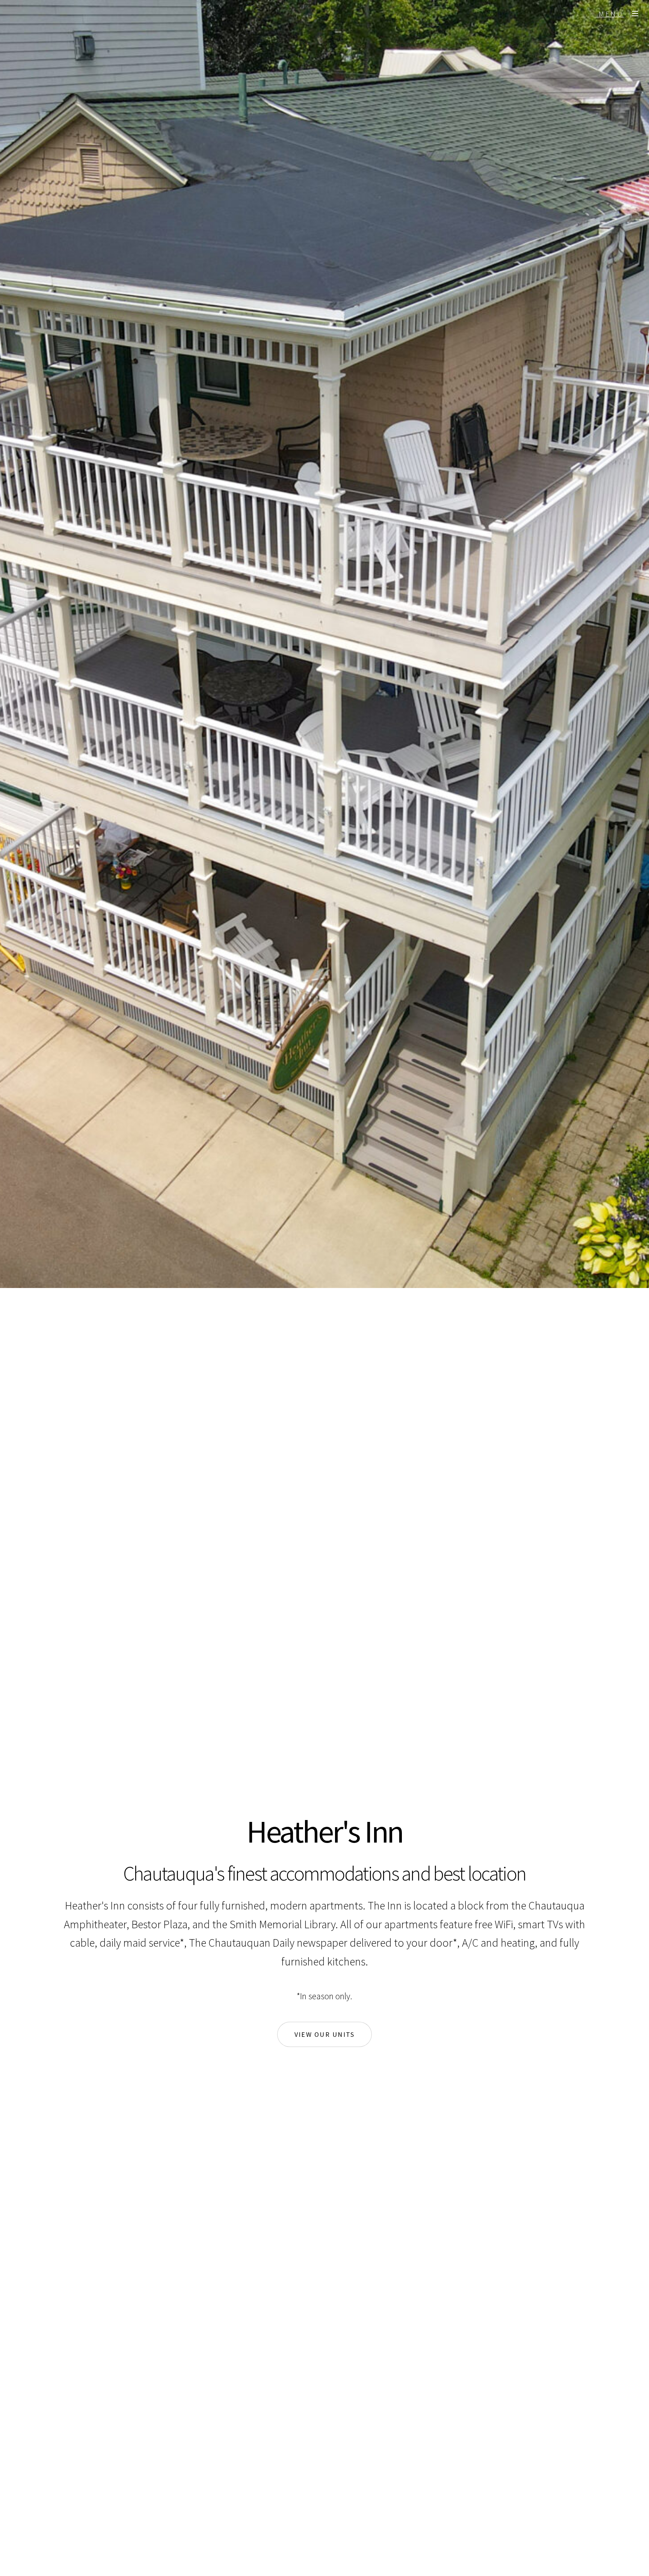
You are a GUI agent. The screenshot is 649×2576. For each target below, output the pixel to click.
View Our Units (325, 2034)
